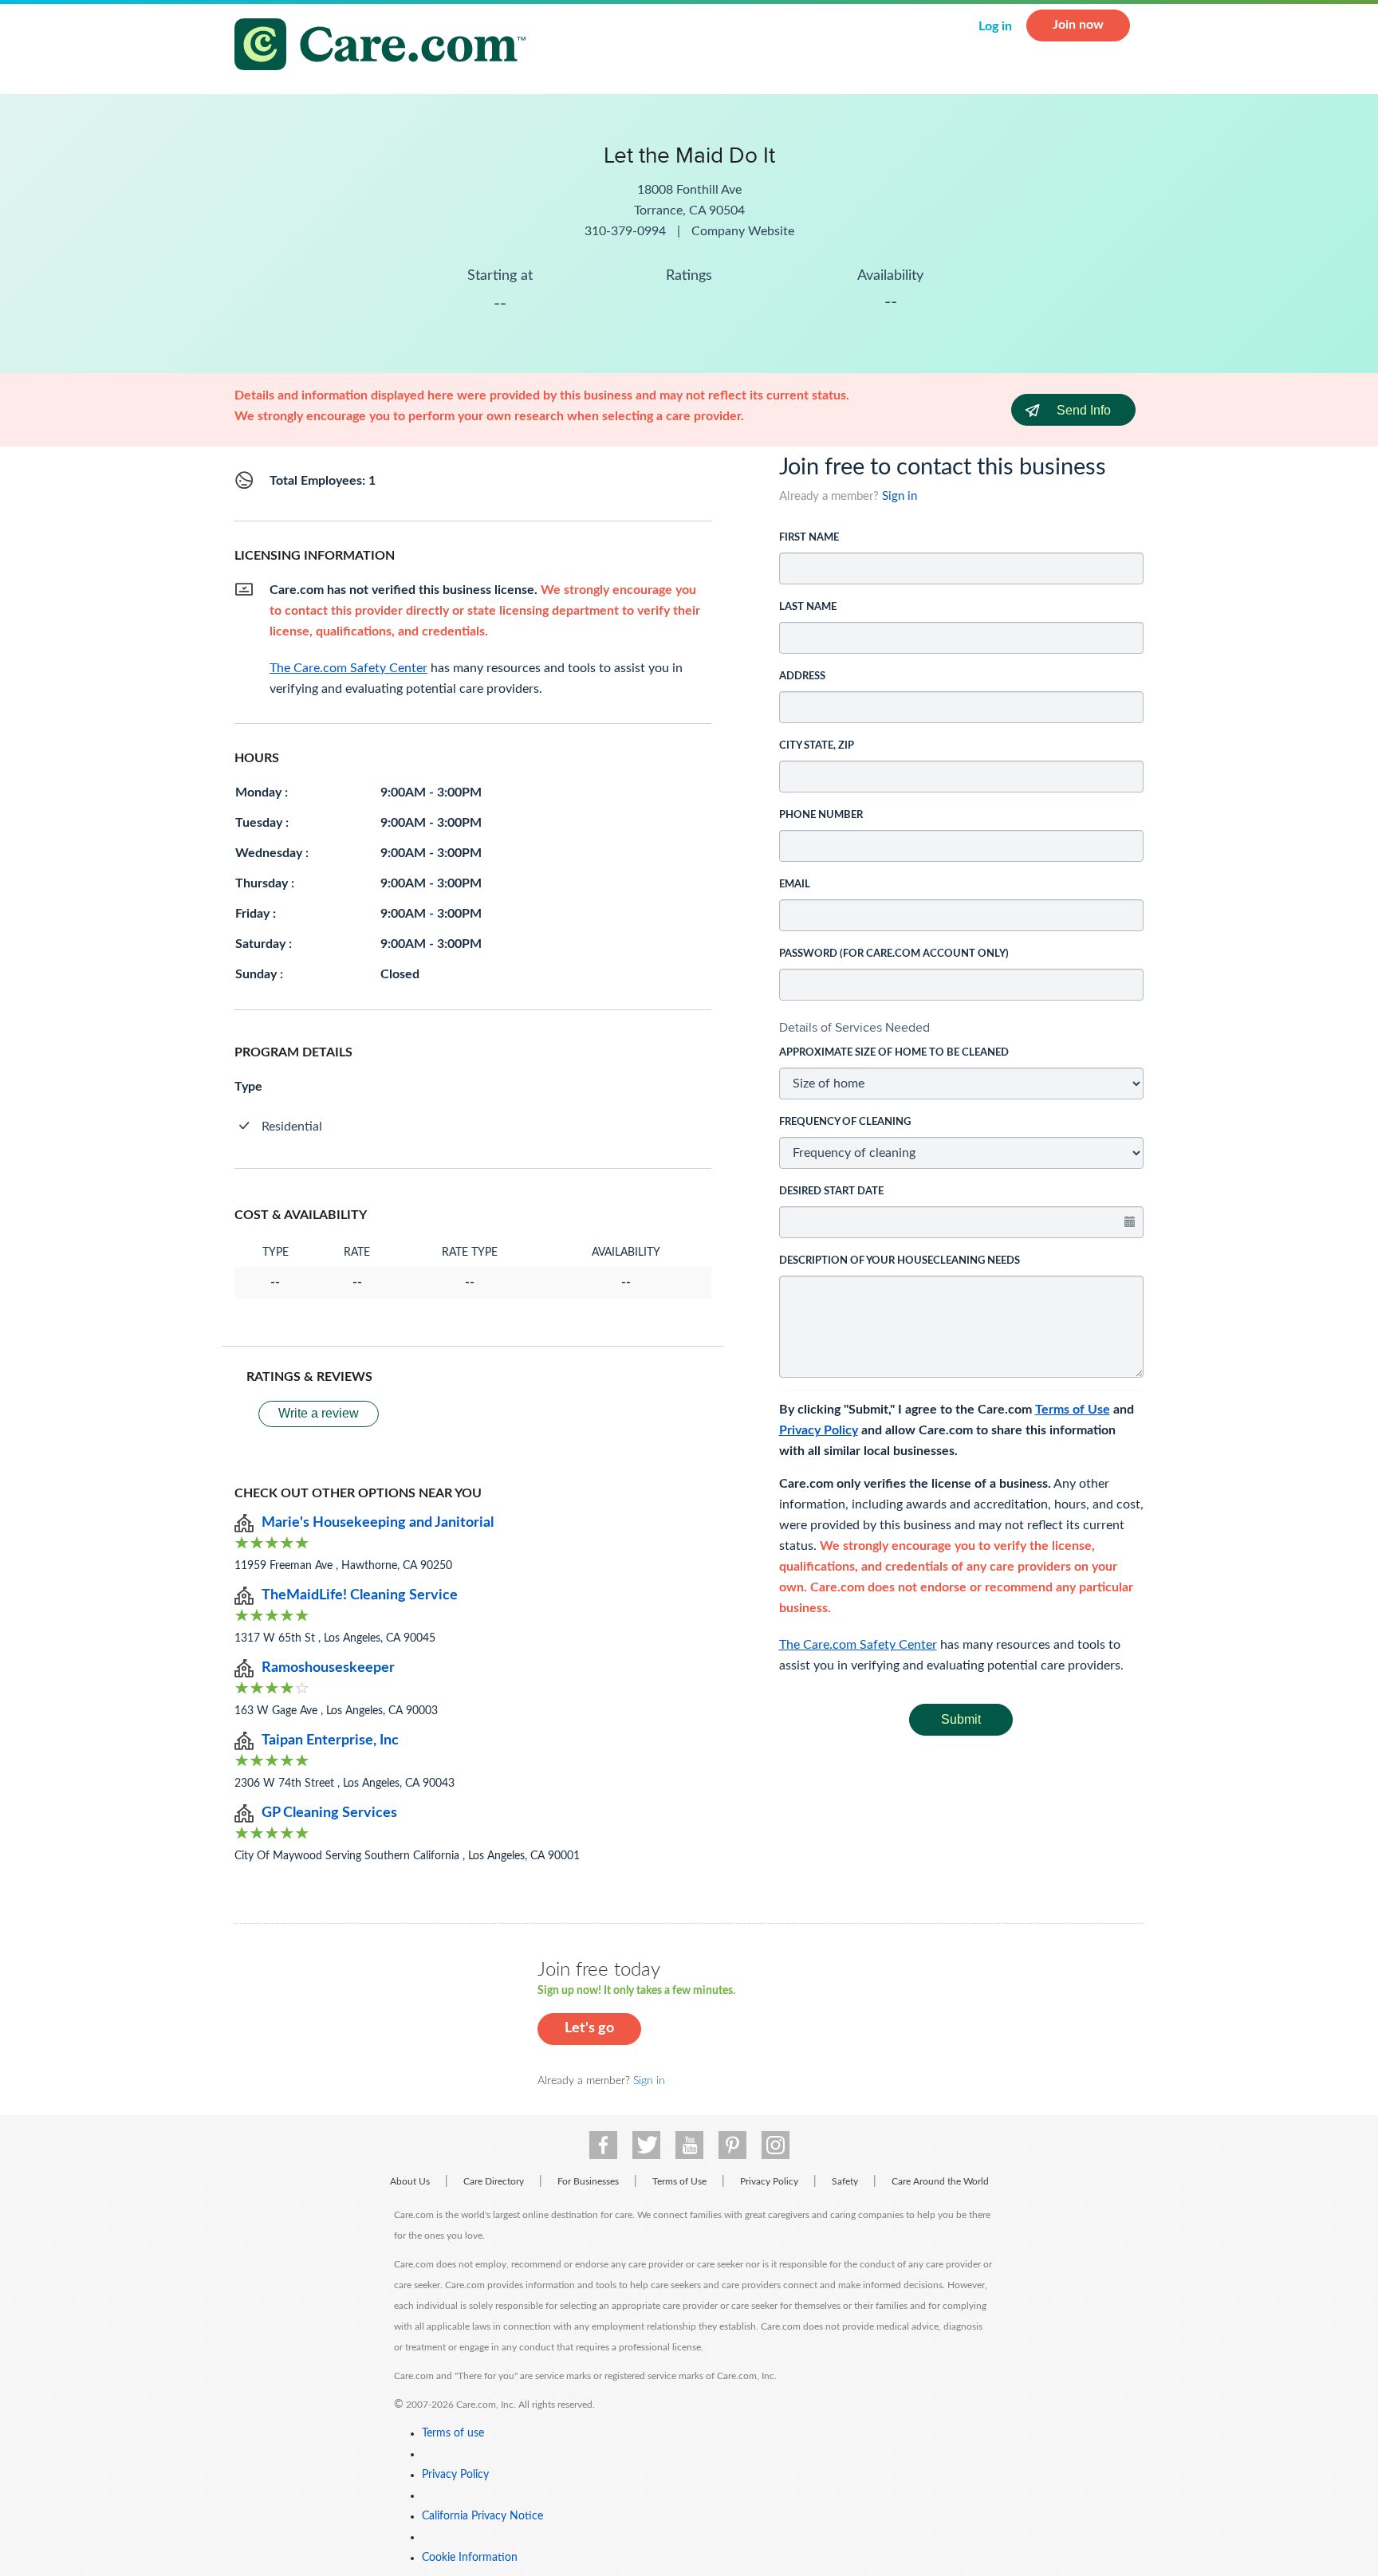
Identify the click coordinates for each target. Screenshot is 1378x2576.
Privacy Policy (819, 1430)
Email (795, 885)
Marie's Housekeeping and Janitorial (378, 1523)
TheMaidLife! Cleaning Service (360, 1595)
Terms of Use (1073, 1410)
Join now (1078, 25)
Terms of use (453, 2433)
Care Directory (494, 2181)
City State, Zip (817, 746)
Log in (995, 26)
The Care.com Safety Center (858, 1645)
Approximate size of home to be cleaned (894, 1053)
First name (809, 538)
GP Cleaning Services (329, 1813)
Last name (808, 607)
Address (802, 676)
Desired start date (831, 1192)
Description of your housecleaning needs (900, 1261)
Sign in (900, 496)
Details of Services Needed (854, 1027)
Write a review (319, 1413)
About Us (410, 2181)
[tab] (962, 1028)
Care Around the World (940, 2181)
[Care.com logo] (386, 47)
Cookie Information (470, 2558)
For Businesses (588, 2181)
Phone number (821, 815)
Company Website (743, 231)
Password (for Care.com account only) (894, 954)
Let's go (589, 2028)
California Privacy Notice (482, 2516)
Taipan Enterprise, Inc (330, 1740)
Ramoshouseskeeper (328, 1668)
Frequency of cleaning (845, 1122)
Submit (961, 1719)
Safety (845, 2181)
